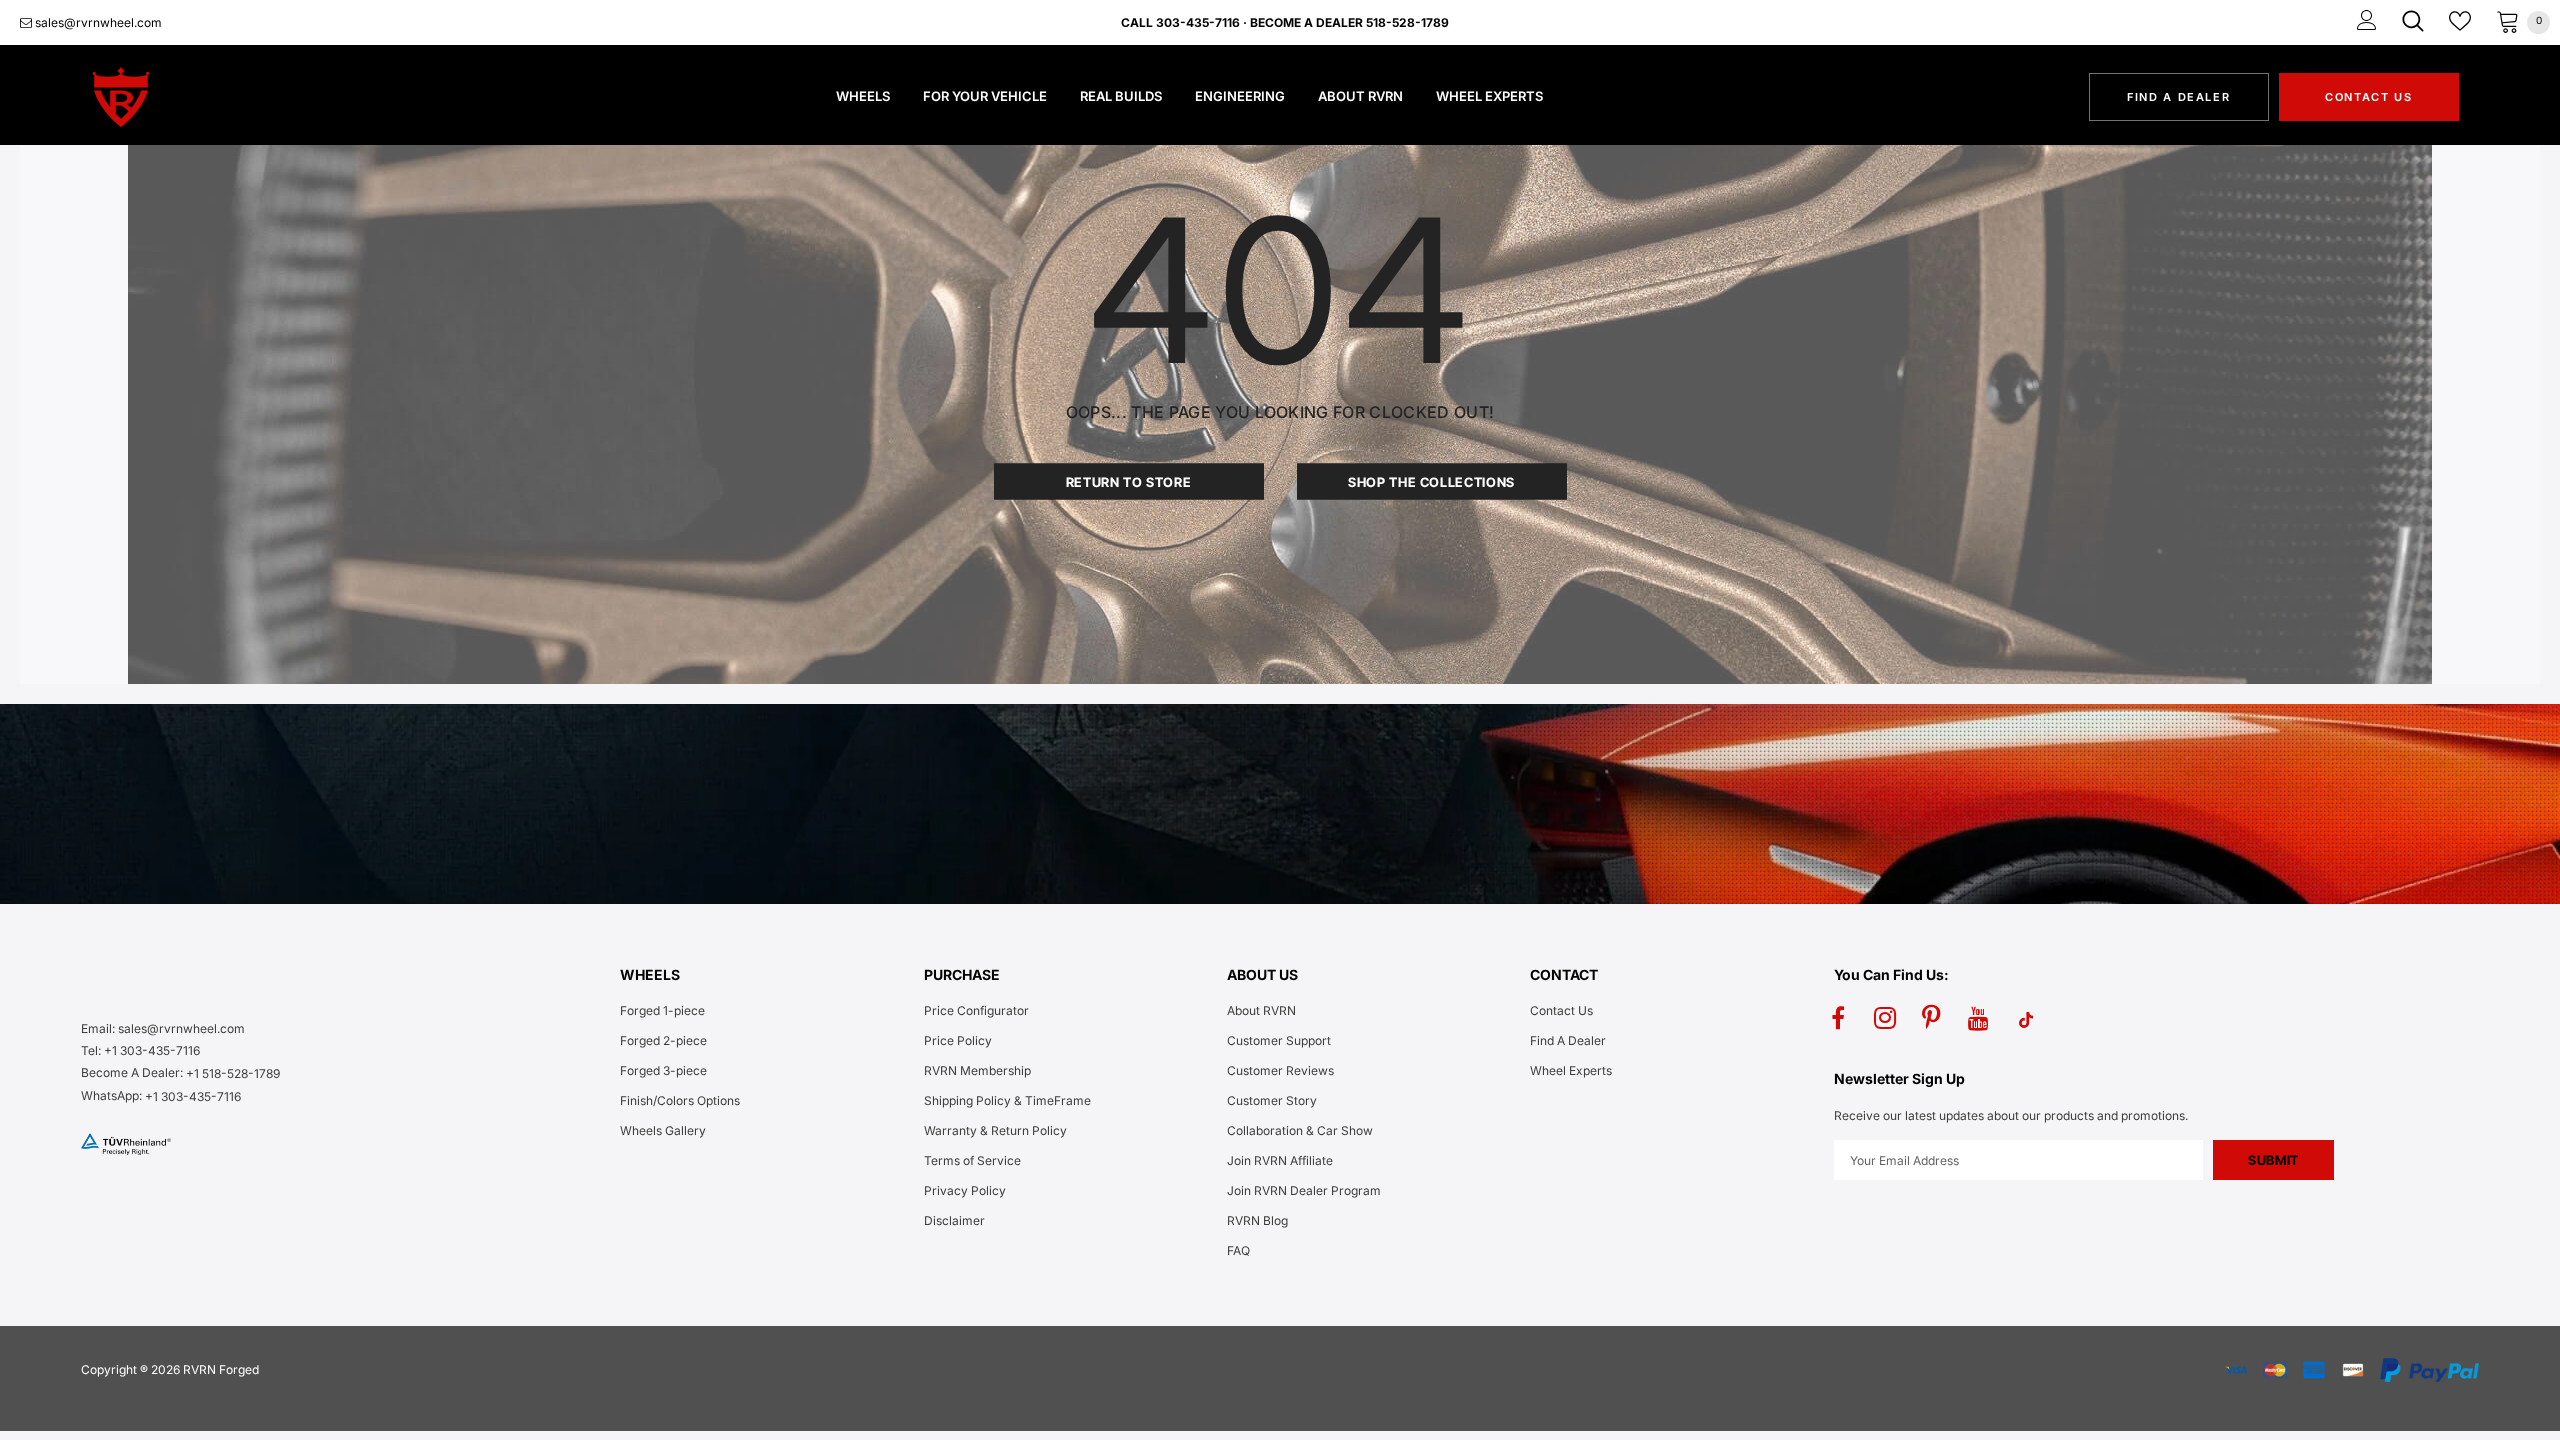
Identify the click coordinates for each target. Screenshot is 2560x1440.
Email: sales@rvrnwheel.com (163, 1028)
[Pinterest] (1932, 1019)
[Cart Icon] (2508, 21)
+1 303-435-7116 (193, 1096)
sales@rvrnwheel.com (97, 22)
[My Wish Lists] (2460, 21)
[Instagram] (1885, 1019)
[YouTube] (1979, 1019)
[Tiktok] (2026, 1019)
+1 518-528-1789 (233, 1073)
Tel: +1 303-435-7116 (140, 1050)
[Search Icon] (2413, 21)
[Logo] (193, 97)
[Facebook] (1838, 1019)
